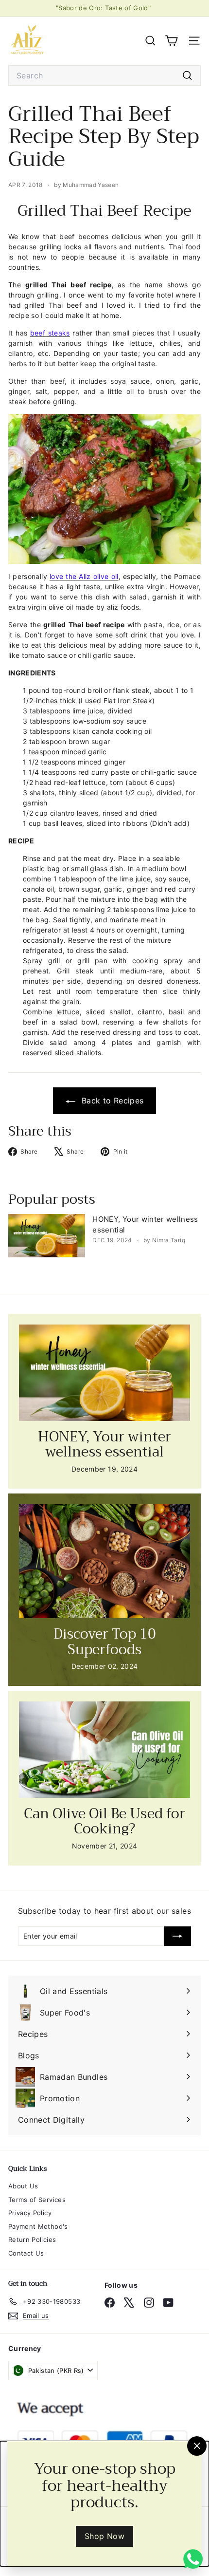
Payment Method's (38, 2226)
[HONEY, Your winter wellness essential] (47, 1236)
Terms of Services (37, 2200)
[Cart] (171, 41)
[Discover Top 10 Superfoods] (104, 1561)
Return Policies (32, 2240)
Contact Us (26, 2253)
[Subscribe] (177, 1936)
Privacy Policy (30, 2213)
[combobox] (104, 75)
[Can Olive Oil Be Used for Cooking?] (104, 1750)
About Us (23, 2186)
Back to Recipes (112, 1101)
